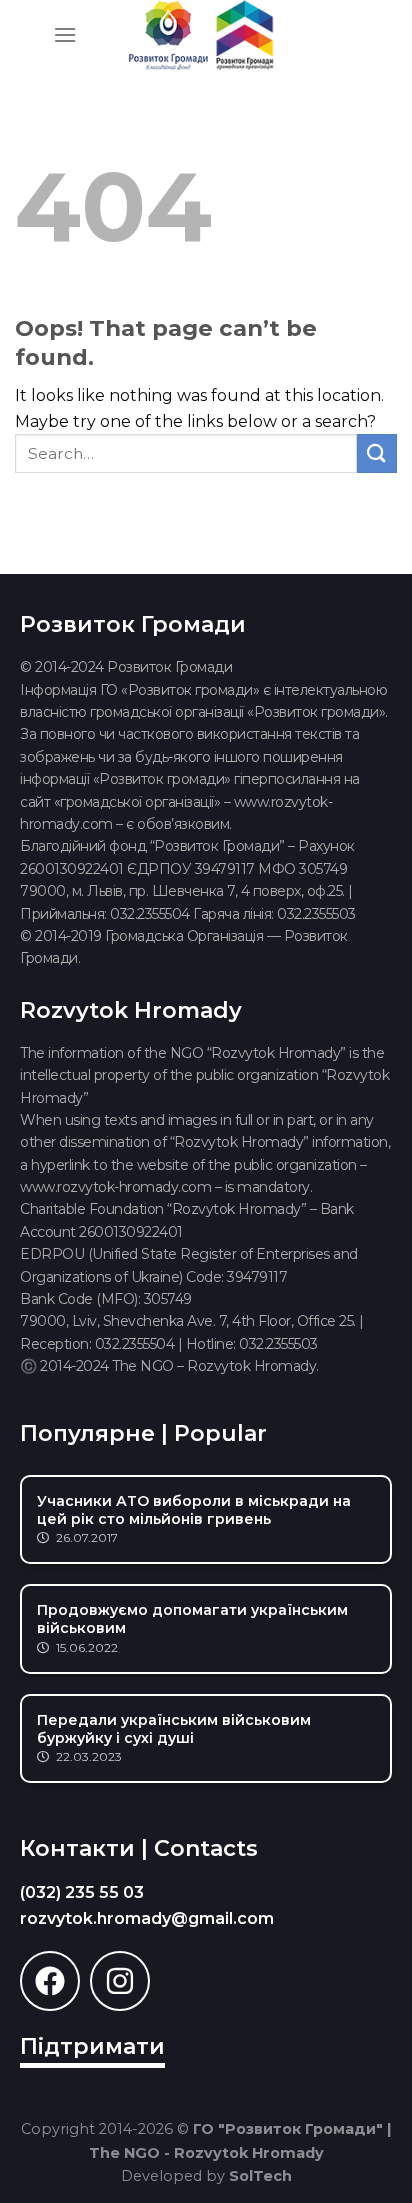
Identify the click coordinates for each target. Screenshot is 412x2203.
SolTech (260, 2176)
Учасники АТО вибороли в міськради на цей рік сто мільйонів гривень (194, 1510)
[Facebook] (50, 1981)
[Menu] (65, 34)
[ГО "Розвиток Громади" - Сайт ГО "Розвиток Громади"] (201, 35)
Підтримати (92, 2046)
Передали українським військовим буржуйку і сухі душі (174, 1729)
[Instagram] (120, 1981)
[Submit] (377, 453)
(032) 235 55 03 (82, 1892)
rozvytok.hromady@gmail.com (147, 1918)
